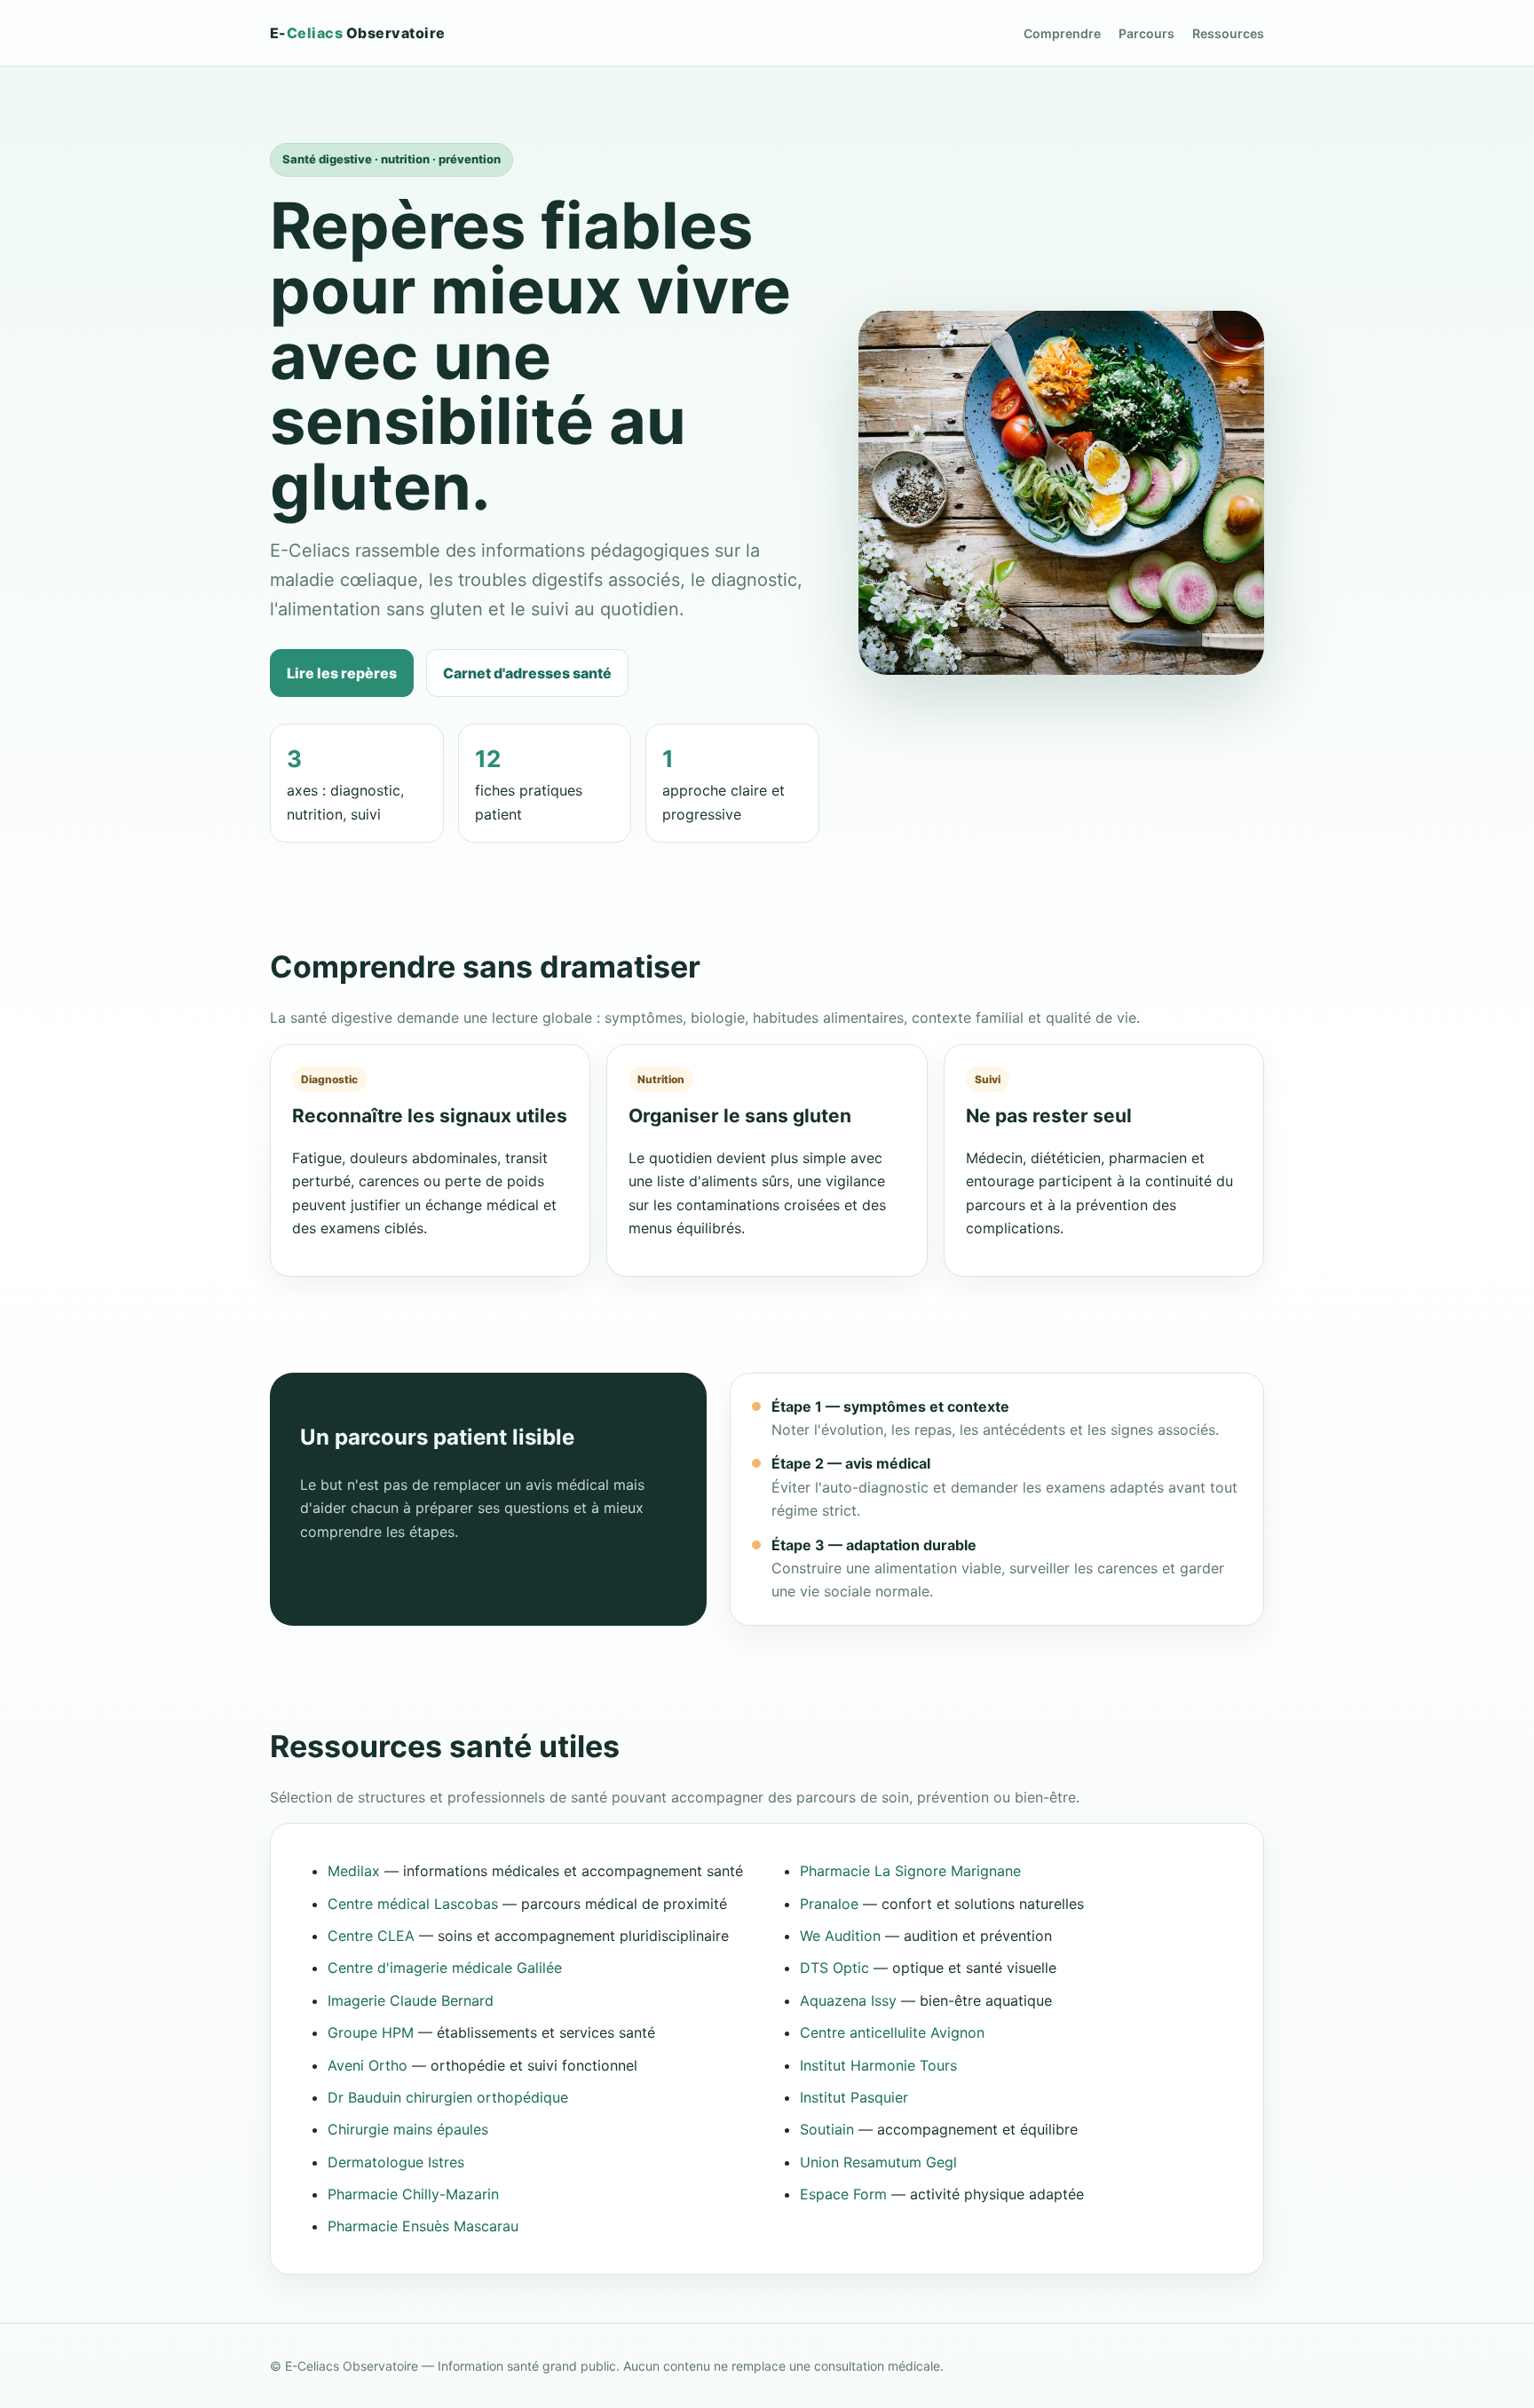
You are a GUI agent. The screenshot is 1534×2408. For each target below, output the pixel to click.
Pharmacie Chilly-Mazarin (413, 2194)
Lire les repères (342, 673)
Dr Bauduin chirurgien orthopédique (448, 2097)
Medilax (354, 1871)
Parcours (1147, 33)
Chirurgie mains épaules (408, 2129)
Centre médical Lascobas (413, 1904)
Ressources (1228, 33)
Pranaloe (829, 1904)
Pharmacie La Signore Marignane (910, 1871)
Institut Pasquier (854, 2097)
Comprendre (1062, 33)
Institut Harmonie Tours (878, 2065)
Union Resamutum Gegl (878, 2162)
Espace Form (843, 2194)
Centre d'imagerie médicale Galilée (445, 1968)
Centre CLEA (371, 1936)
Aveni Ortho (368, 2065)
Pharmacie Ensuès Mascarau (423, 2226)
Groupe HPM (371, 2032)
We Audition (840, 1936)
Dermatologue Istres (396, 2162)
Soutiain (827, 2129)
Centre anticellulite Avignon (892, 2032)
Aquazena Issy (848, 2000)
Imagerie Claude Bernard (411, 2000)
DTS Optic (834, 1968)
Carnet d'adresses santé (527, 673)
